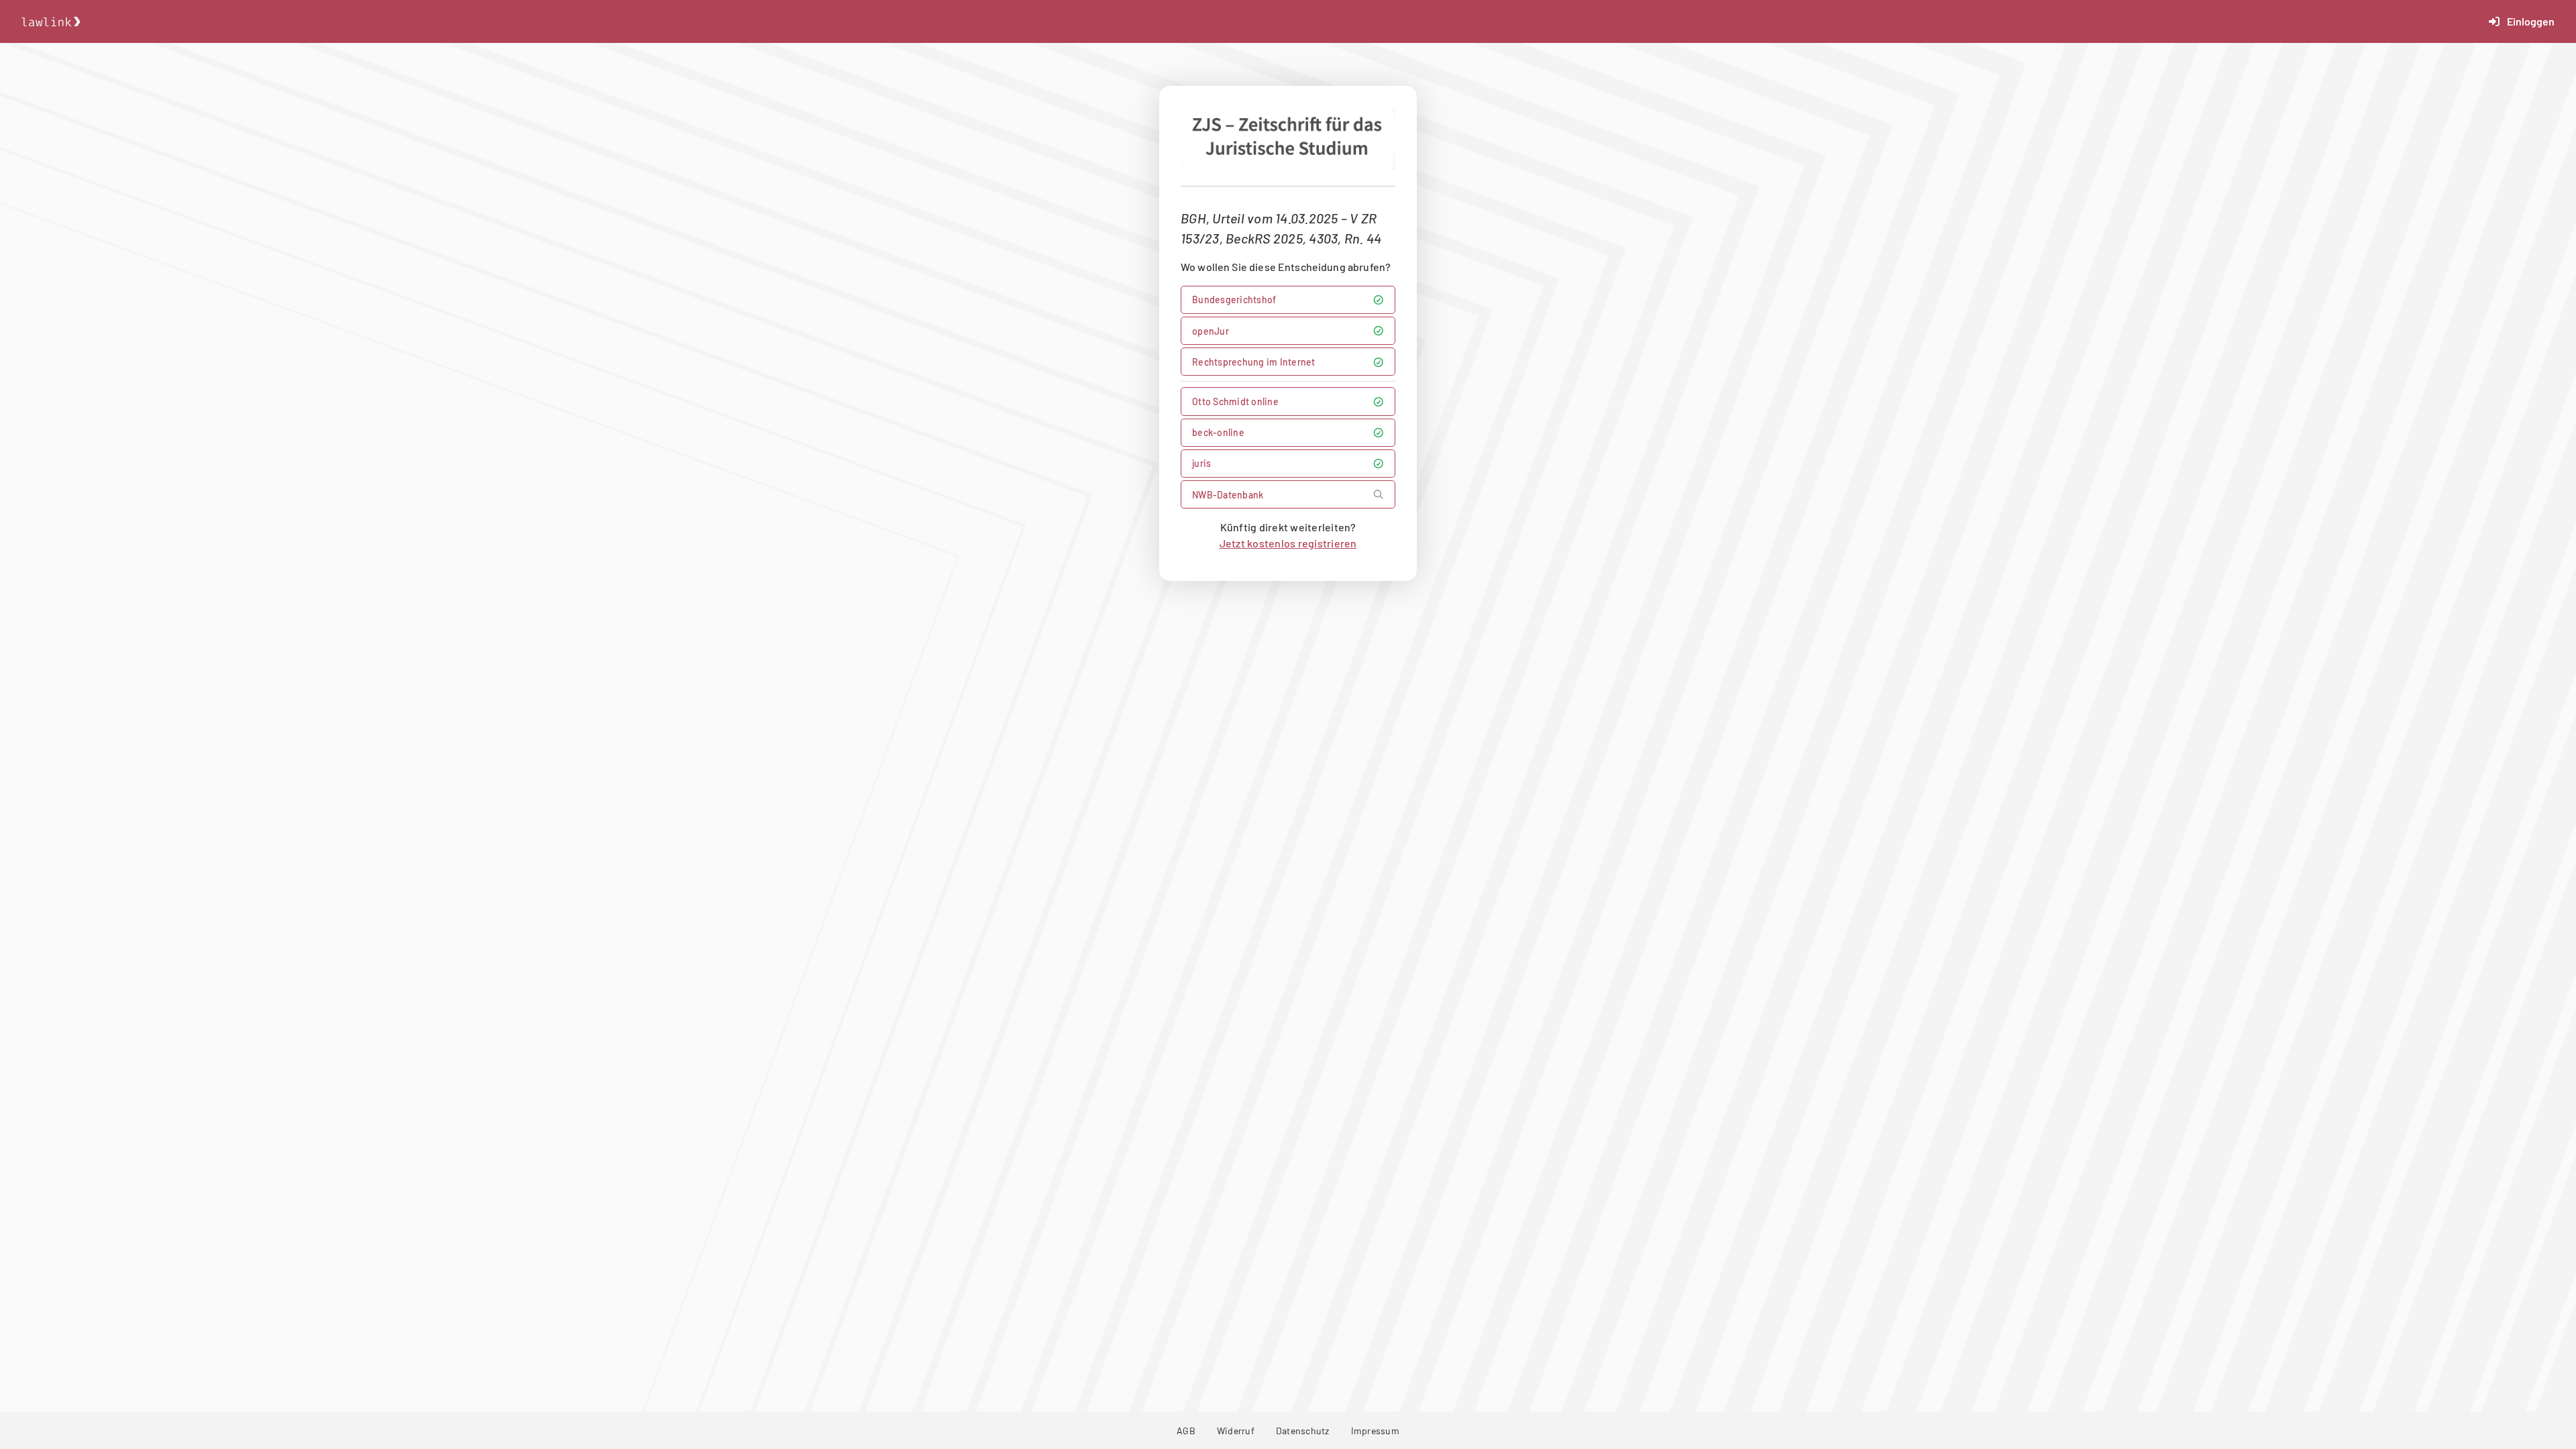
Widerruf (1236, 1431)
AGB (1186, 1431)
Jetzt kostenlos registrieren (1288, 543)
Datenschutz (1303, 1431)
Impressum (1375, 1431)
